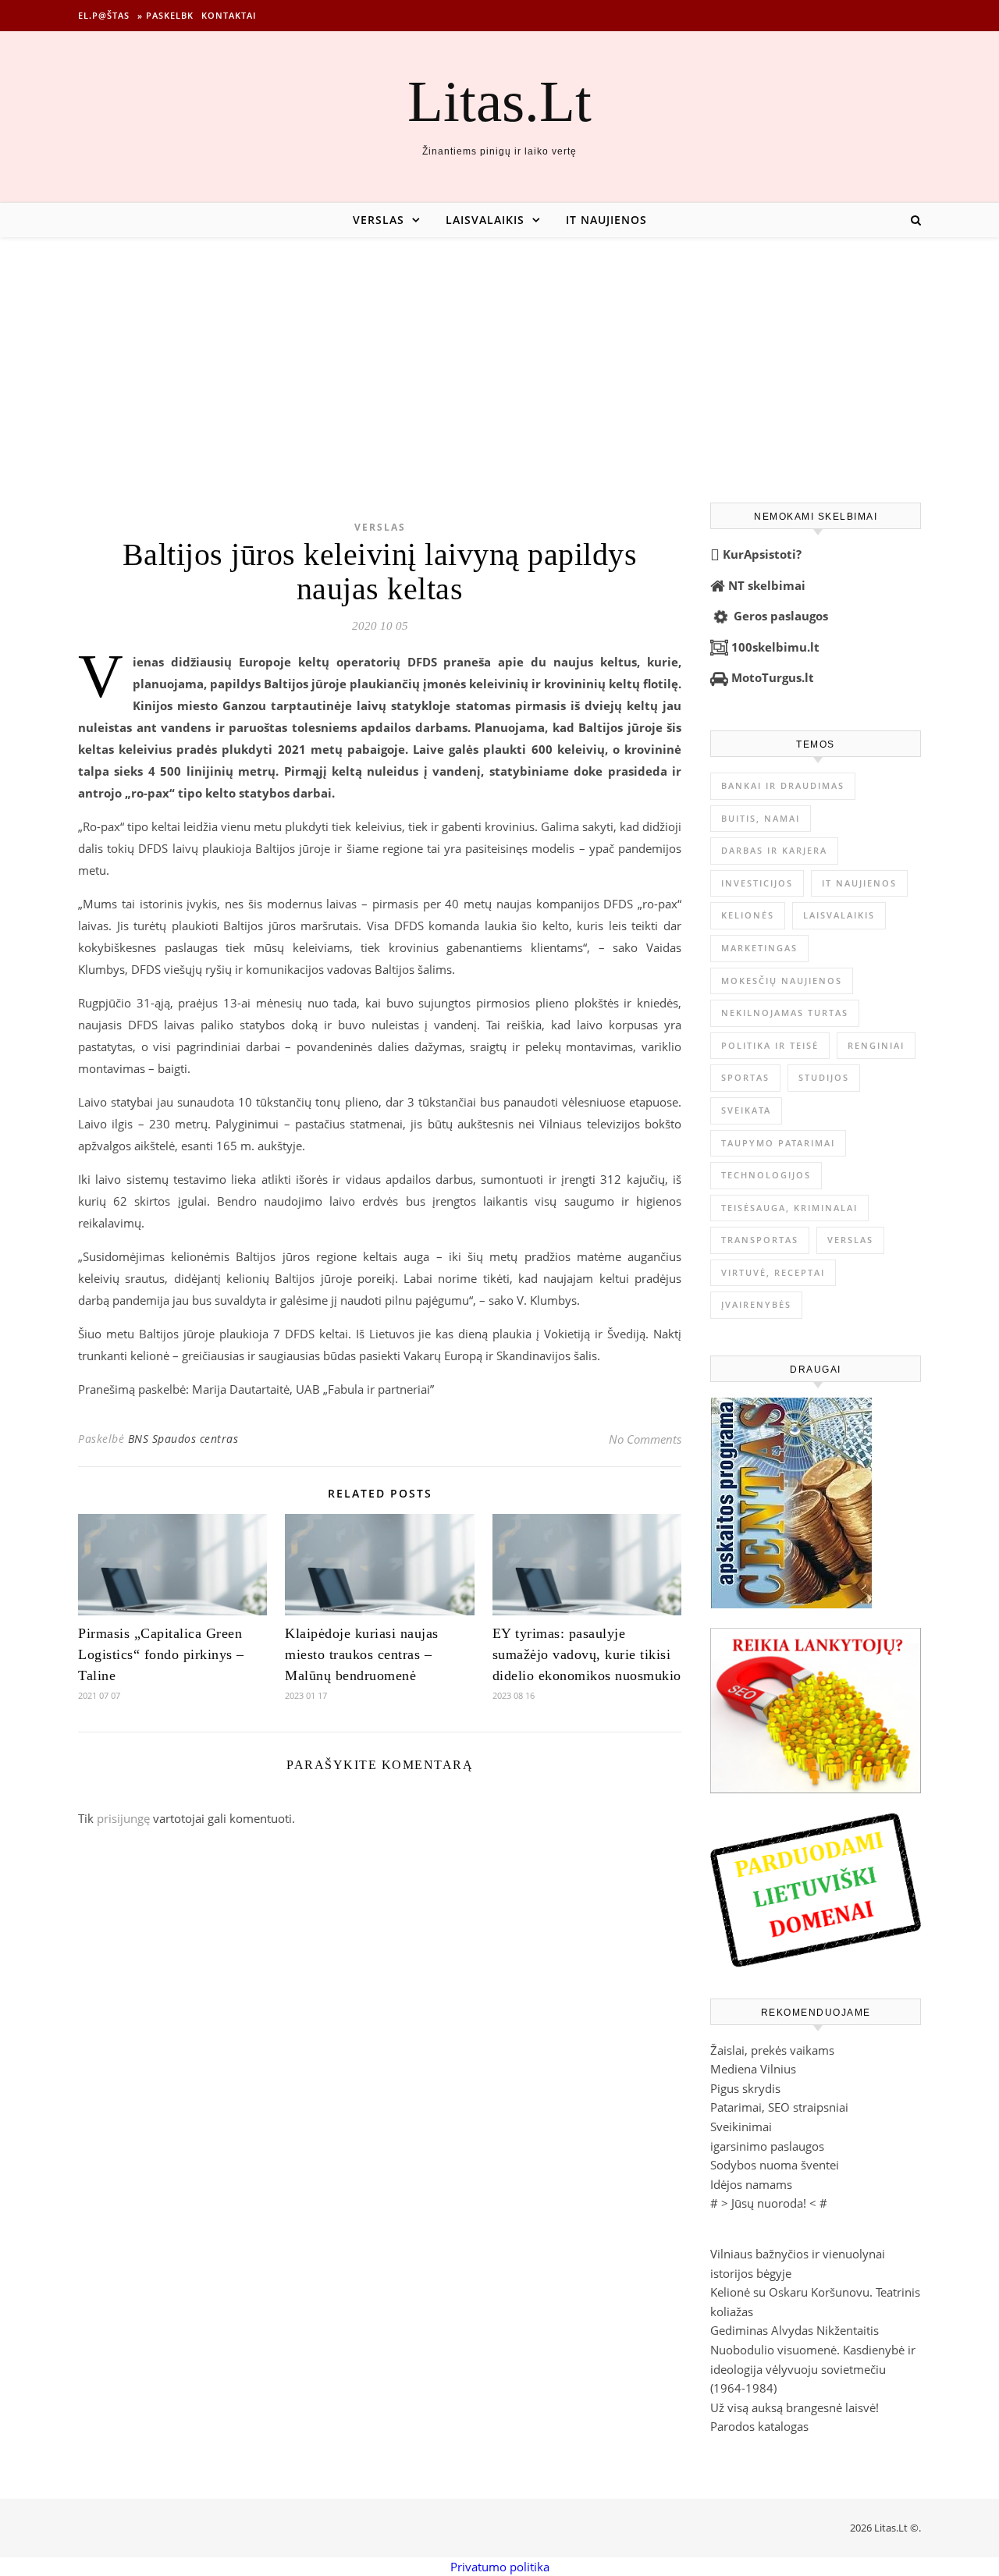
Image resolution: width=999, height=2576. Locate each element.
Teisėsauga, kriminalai (789, 1208)
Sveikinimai (741, 2127)
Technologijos (766, 1175)
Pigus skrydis (745, 2088)
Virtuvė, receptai (773, 1272)
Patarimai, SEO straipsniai (779, 2107)
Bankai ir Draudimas (783, 785)
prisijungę (123, 1818)
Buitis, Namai (761, 818)
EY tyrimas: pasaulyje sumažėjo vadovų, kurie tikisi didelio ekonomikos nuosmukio (587, 1654)
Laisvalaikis (485, 220)
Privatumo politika (500, 2567)
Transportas (760, 1240)
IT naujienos (606, 220)
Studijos (824, 1077)
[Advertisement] (499, 354)
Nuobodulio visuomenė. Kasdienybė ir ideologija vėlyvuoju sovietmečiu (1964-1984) (813, 2369)
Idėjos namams (751, 2184)
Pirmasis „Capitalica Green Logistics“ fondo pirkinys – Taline (161, 1654)
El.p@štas (104, 15)
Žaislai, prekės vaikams (772, 2050)
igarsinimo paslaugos (767, 2146)
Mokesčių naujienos (782, 981)
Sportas (745, 1077)
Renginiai (876, 1045)
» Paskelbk (165, 15)
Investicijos (757, 883)
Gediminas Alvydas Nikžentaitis (795, 2330)
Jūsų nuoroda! (769, 2203)
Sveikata (746, 1110)
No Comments (645, 1439)
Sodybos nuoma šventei (775, 2165)
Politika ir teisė (770, 1045)
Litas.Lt (499, 101)
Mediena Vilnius (753, 2069)
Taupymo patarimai (778, 1143)
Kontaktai (229, 15)
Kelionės (748, 915)
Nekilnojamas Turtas (785, 1013)
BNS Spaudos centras (183, 1439)
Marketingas (759, 948)
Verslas (379, 220)
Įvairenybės (756, 1304)
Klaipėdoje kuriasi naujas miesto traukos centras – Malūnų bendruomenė (362, 1654)
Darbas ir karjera (774, 850)
